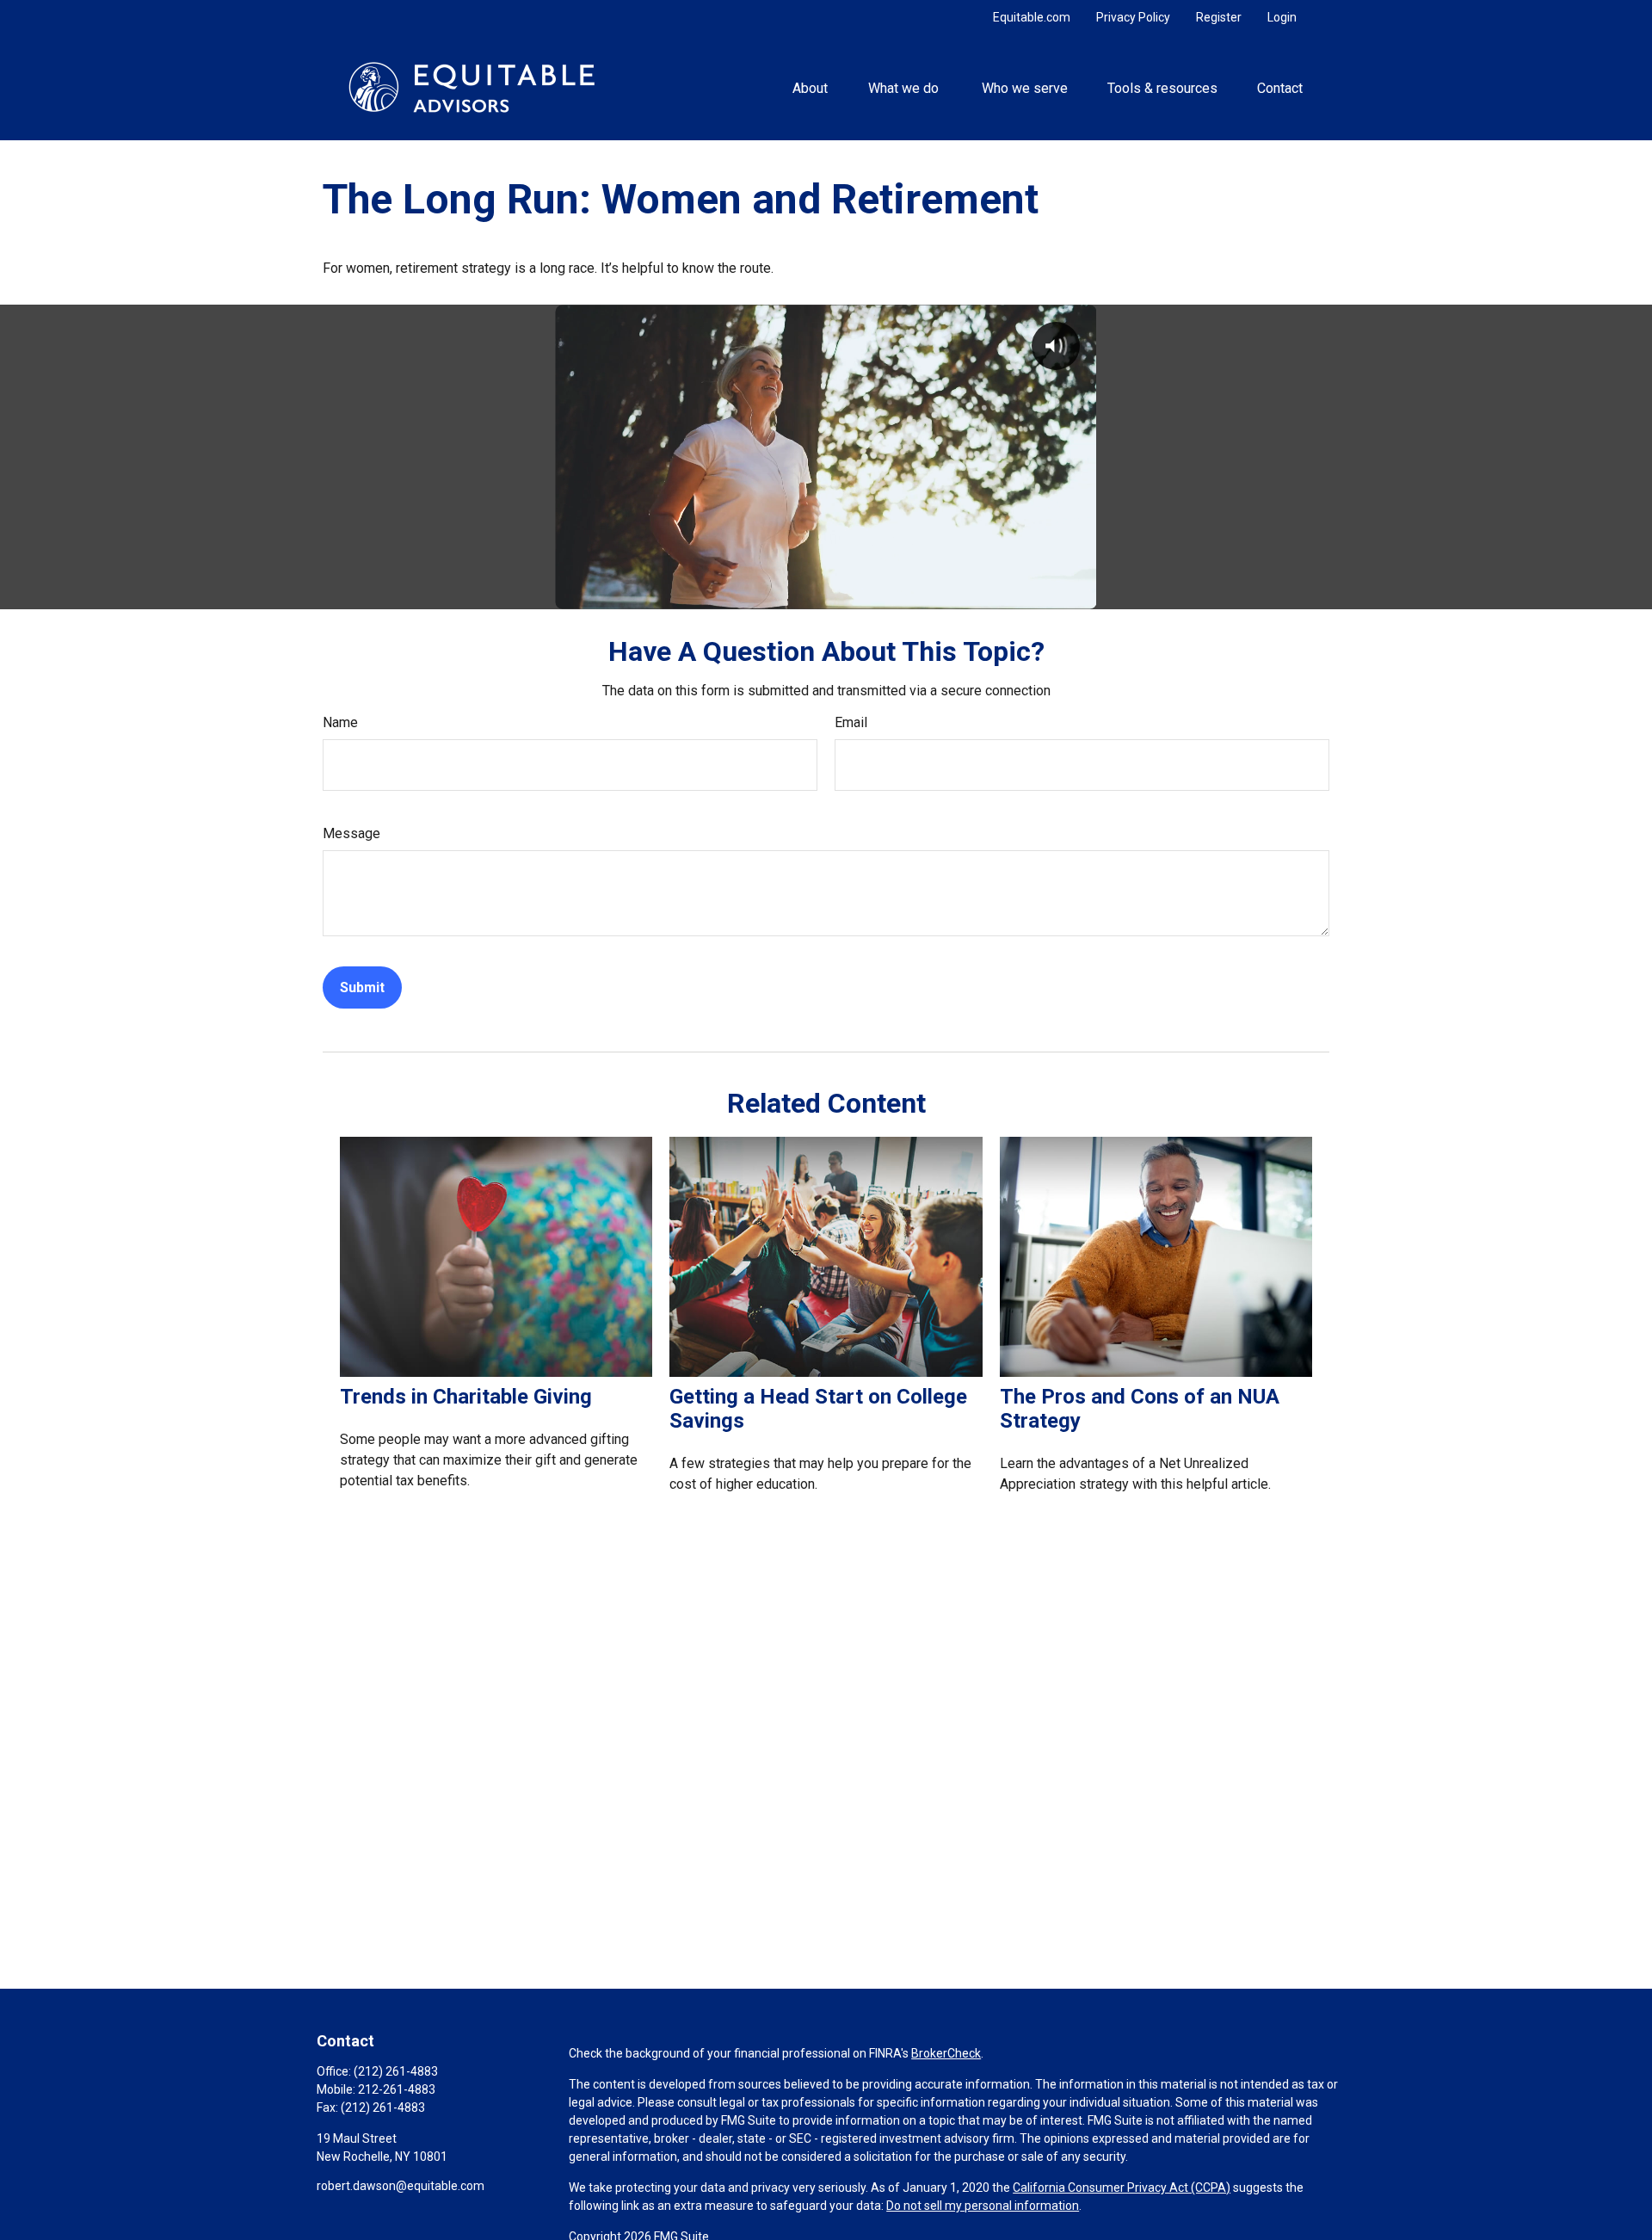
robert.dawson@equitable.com (401, 2186)
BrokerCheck (946, 2053)
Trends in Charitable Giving (466, 1397)
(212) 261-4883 (396, 2071)
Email (851, 722)
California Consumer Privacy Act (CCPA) (1122, 2188)
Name (340, 722)
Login (1282, 17)
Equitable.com (1032, 17)
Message (351, 833)
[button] (811, 87)
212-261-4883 (397, 2089)
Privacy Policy (1133, 17)
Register (1219, 17)
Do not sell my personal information (983, 2206)
